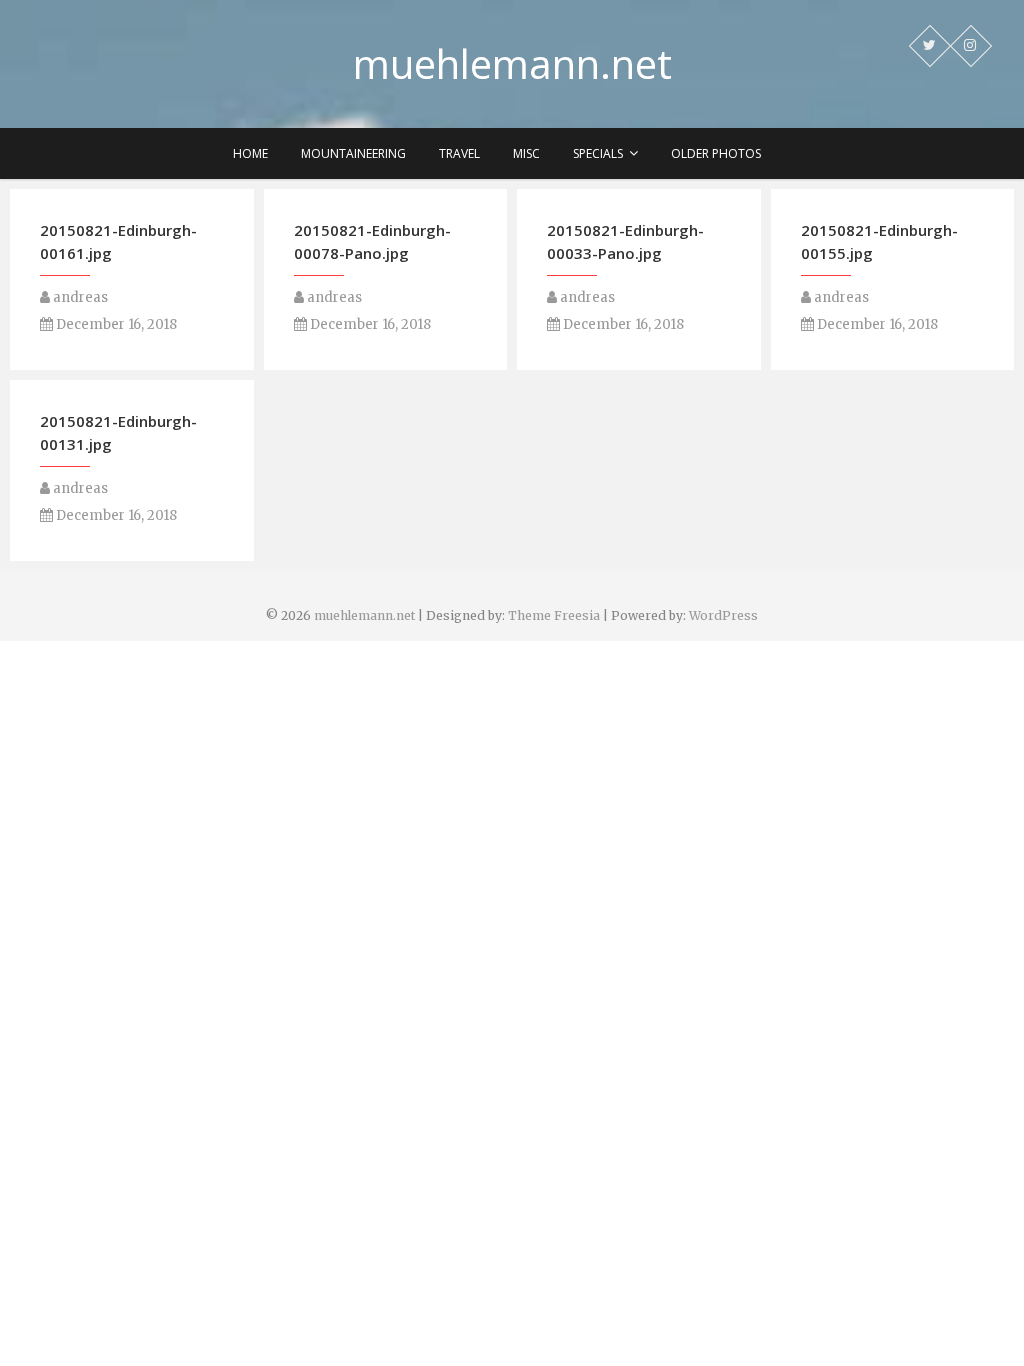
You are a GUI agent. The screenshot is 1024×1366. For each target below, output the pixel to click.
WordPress (723, 615)
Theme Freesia (554, 615)
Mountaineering (353, 153)
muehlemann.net (512, 64)
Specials (598, 153)
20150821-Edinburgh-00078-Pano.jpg (372, 241)
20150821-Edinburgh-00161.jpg (118, 241)
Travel (459, 153)
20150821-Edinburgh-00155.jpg (879, 241)
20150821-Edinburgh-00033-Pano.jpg (625, 241)
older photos (716, 153)
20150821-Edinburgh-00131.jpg (118, 432)
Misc (526, 153)
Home (250, 153)
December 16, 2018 (115, 324)
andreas (79, 297)
